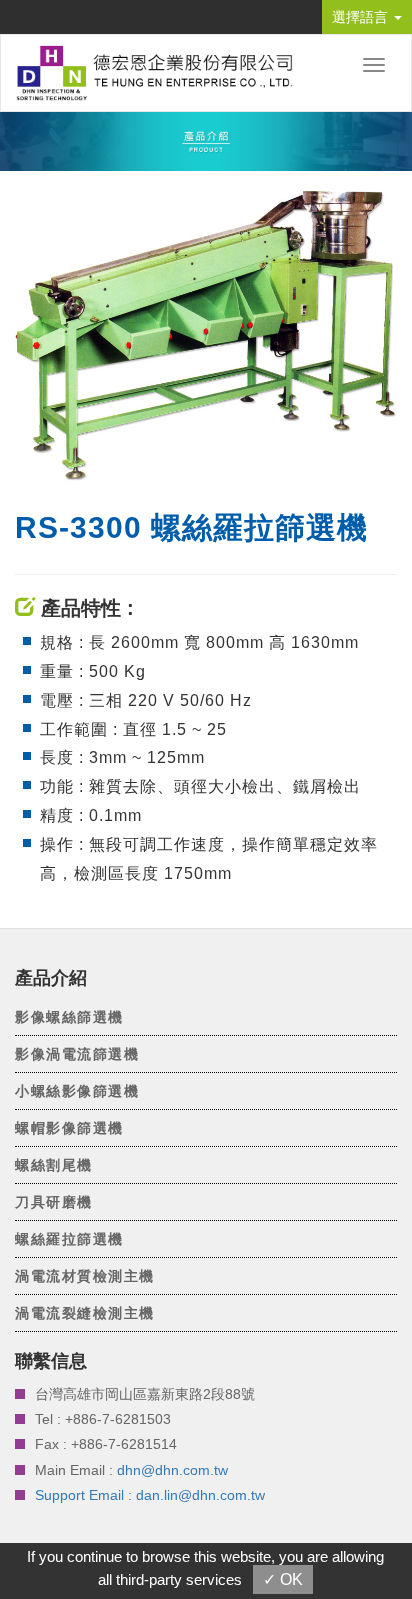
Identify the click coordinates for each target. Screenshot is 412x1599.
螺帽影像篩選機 (69, 1128)
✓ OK (283, 1579)
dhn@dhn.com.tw (172, 1470)
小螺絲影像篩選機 (77, 1091)
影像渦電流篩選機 (77, 1054)
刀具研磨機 (54, 1202)
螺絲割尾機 (54, 1165)
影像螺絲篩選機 (69, 1017)
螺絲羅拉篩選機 (69, 1239)
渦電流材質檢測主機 (85, 1276)
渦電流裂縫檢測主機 (85, 1313)
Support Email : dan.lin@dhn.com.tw (150, 1495)
